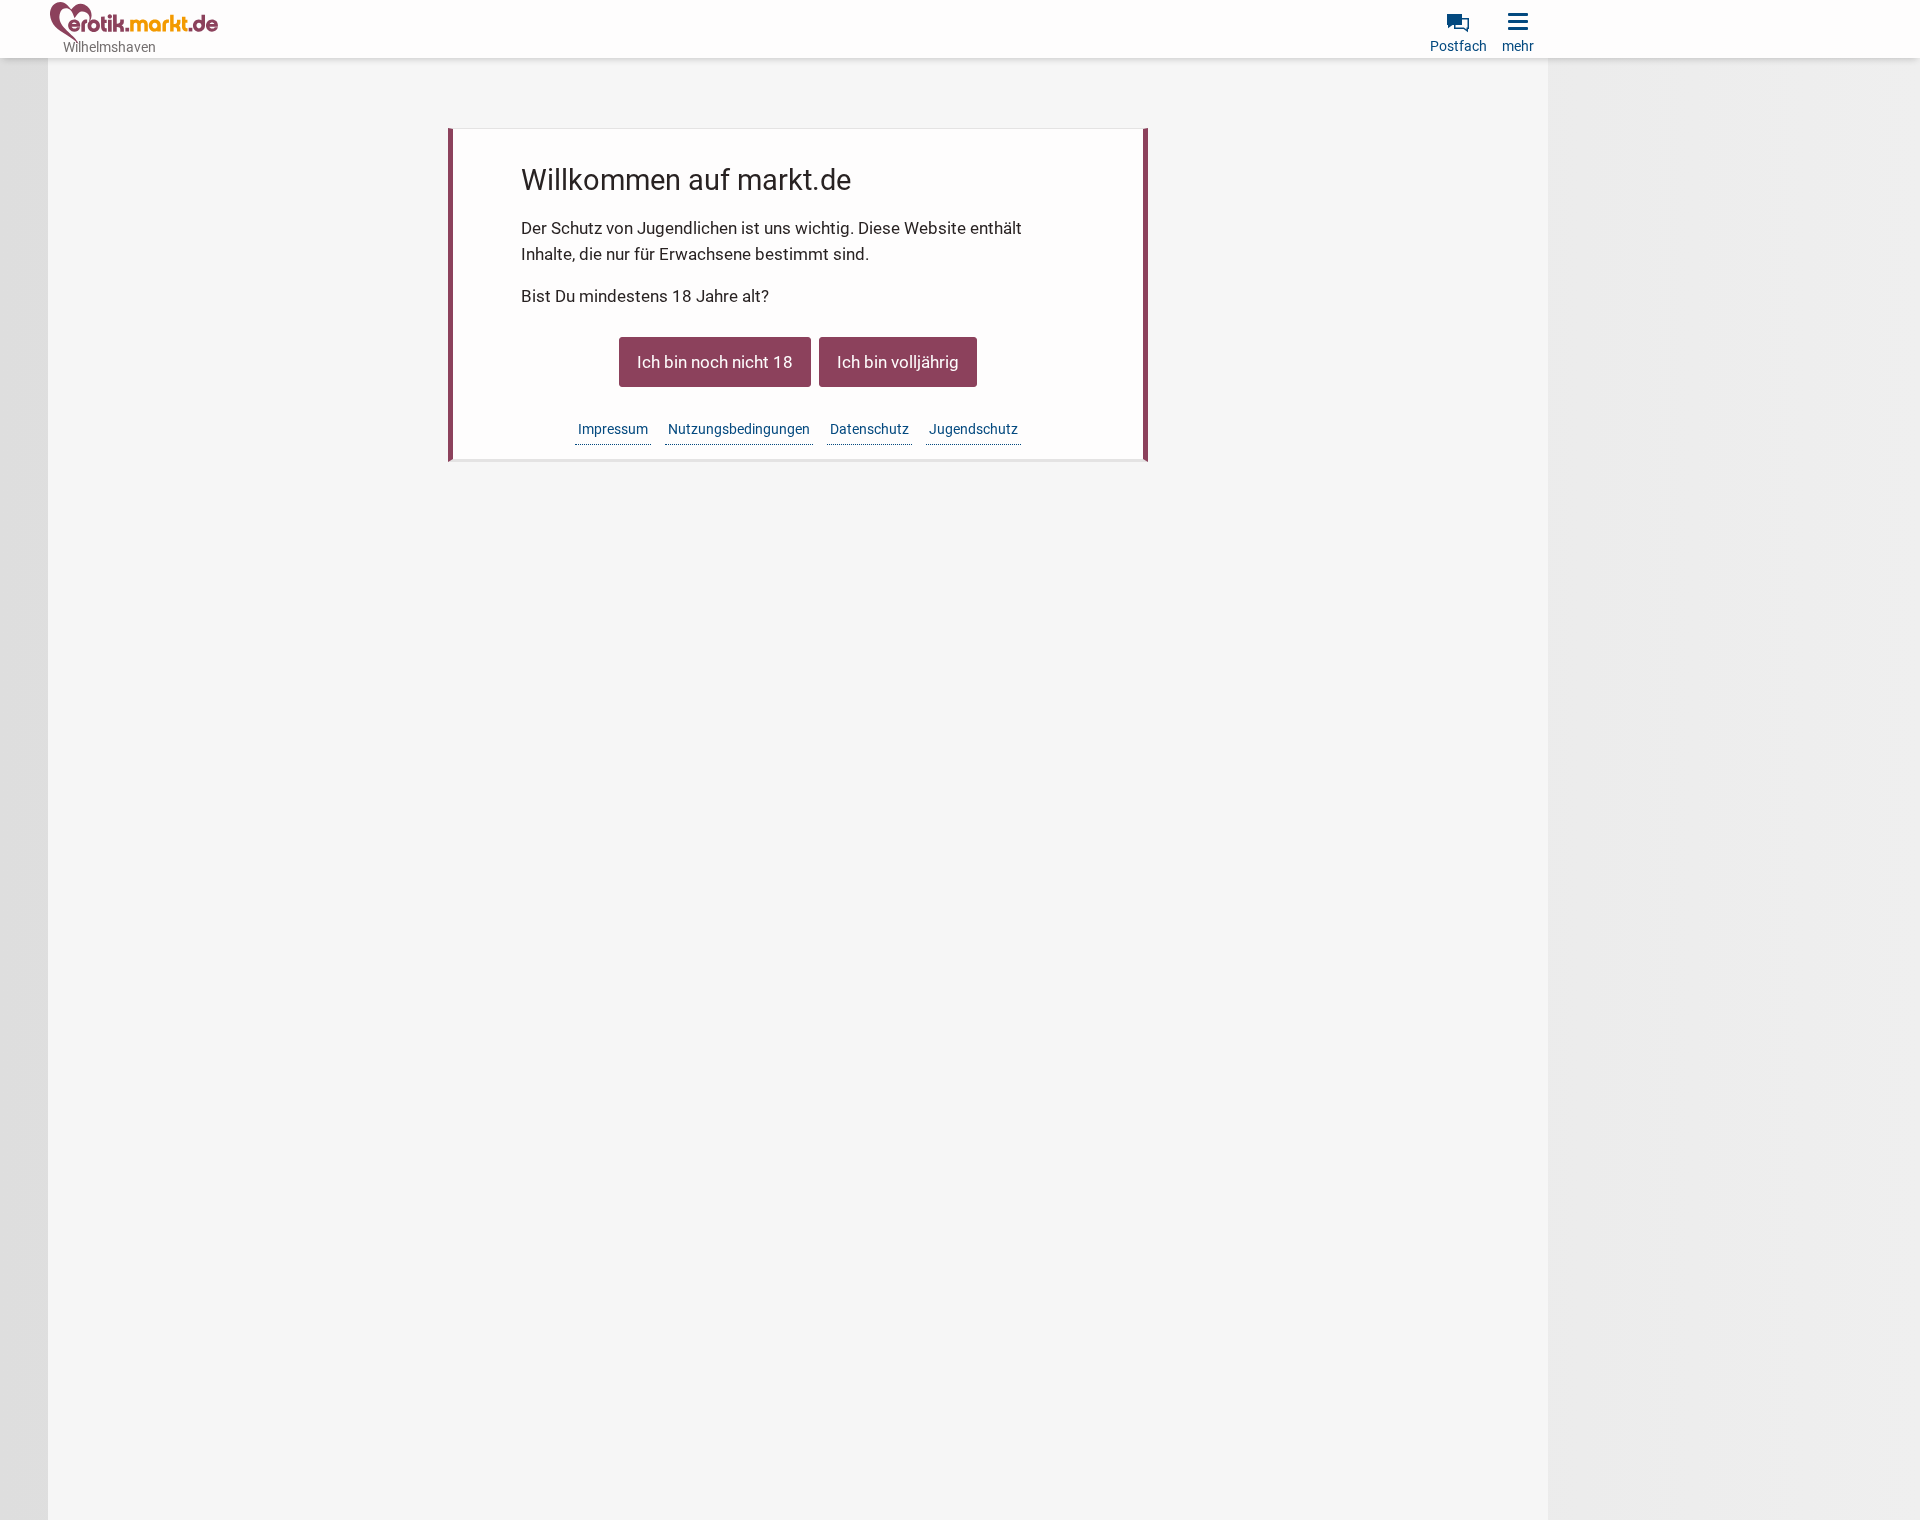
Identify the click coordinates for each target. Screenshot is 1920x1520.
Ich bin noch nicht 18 (715, 362)
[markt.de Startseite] (134, 23)
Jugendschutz (973, 429)
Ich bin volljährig (898, 362)
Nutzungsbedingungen (739, 429)
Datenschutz (869, 429)
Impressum (613, 429)
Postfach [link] (1458, 46)
